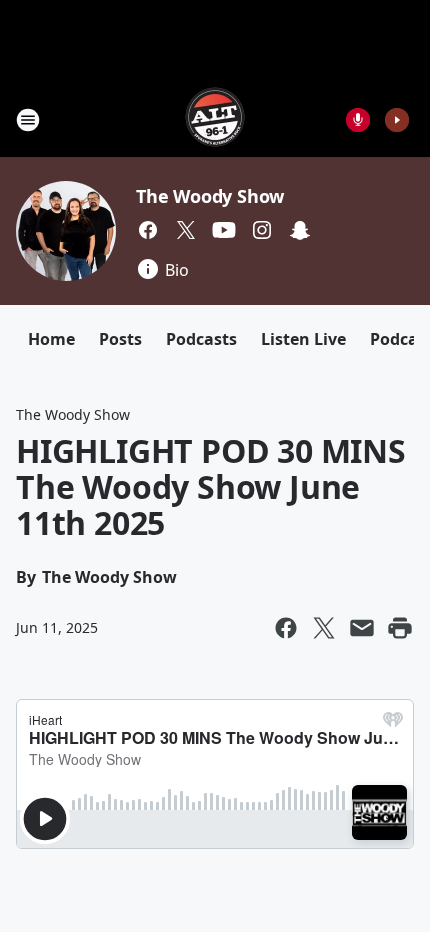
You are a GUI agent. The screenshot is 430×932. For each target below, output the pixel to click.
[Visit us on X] (186, 230)
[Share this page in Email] (362, 628)
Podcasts (201, 339)
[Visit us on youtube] (224, 230)
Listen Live (303, 339)
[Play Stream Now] (397, 120)
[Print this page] (400, 628)
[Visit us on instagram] (262, 230)
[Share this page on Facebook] (286, 628)
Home (51, 339)
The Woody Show (210, 196)
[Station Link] (215, 119)
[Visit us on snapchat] (300, 230)
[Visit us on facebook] (148, 230)
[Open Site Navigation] (28, 120)
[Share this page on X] (324, 628)
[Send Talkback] (358, 120)
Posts (120, 339)
